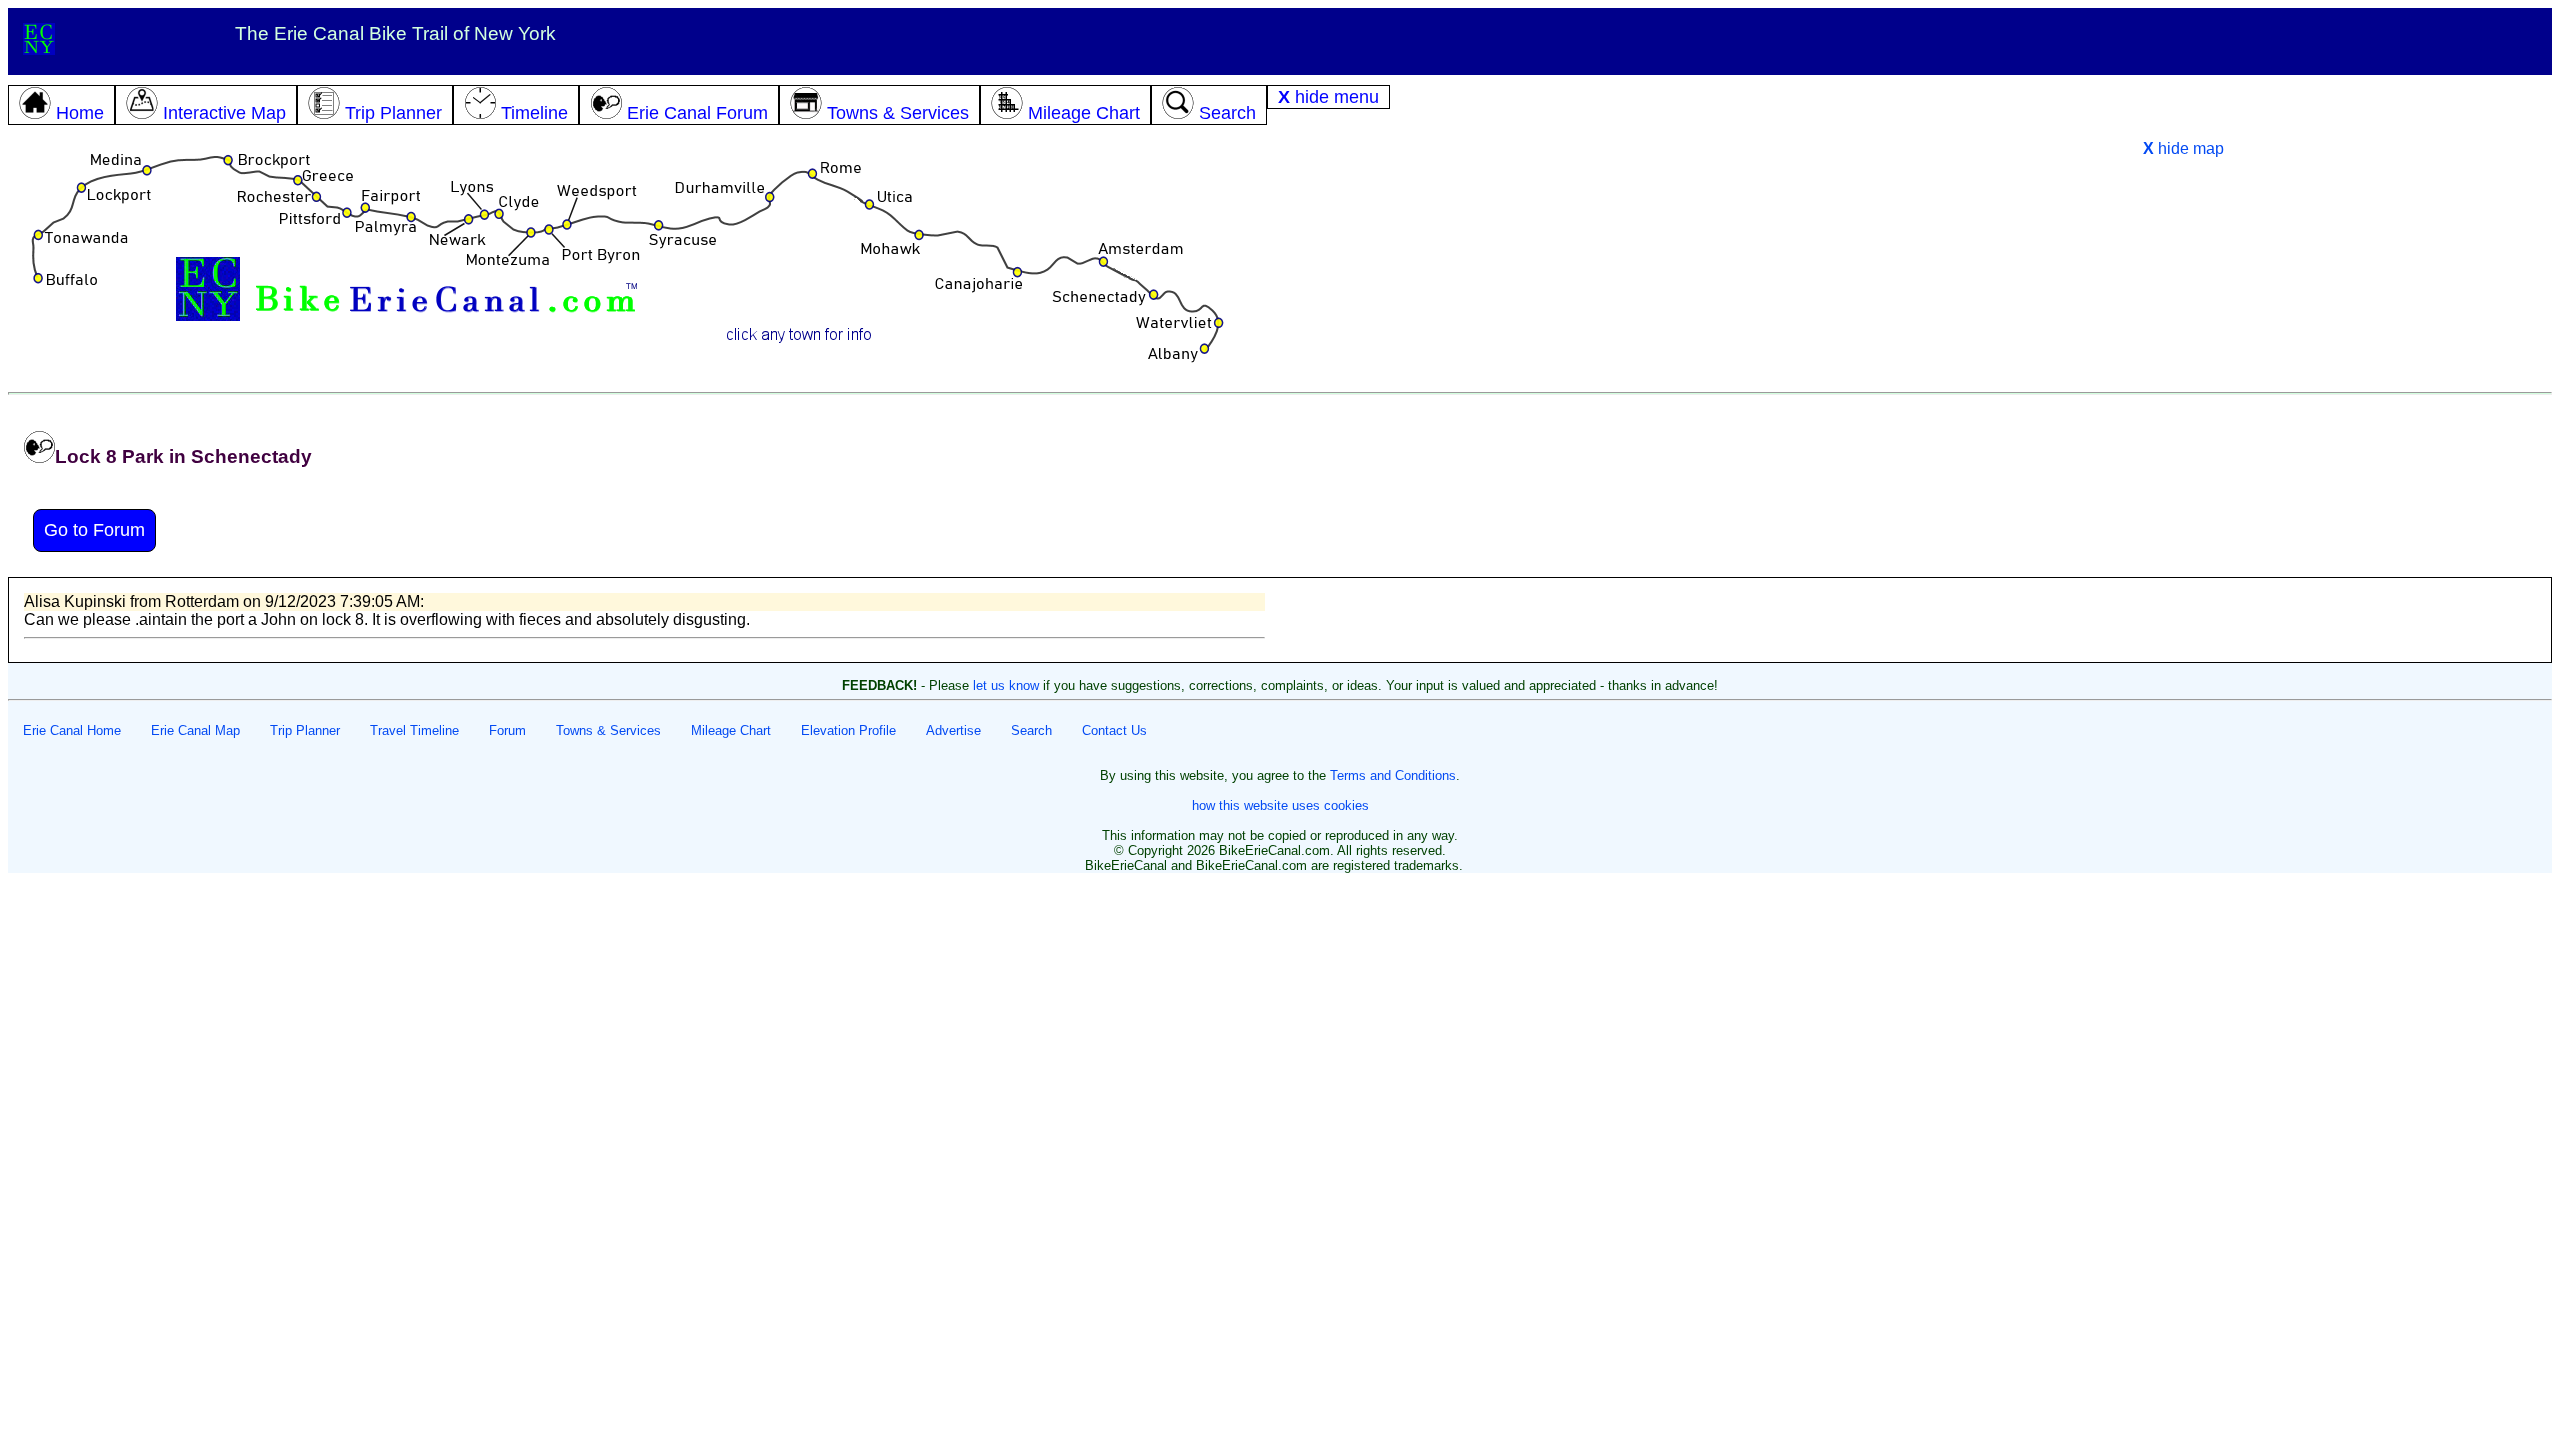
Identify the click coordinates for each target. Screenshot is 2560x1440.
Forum (507, 730)
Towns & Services (608, 730)
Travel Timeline (414, 730)
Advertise (953, 730)
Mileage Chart (731, 730)
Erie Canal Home (72, 730)
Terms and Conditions (1393, 775)
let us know (1006, 685)
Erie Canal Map (195, 730)
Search (1031, 730)
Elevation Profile (848, 730)
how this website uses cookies (1280, 805)
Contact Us (1114, 730)
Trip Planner (305, 730)
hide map (2183, 148)
